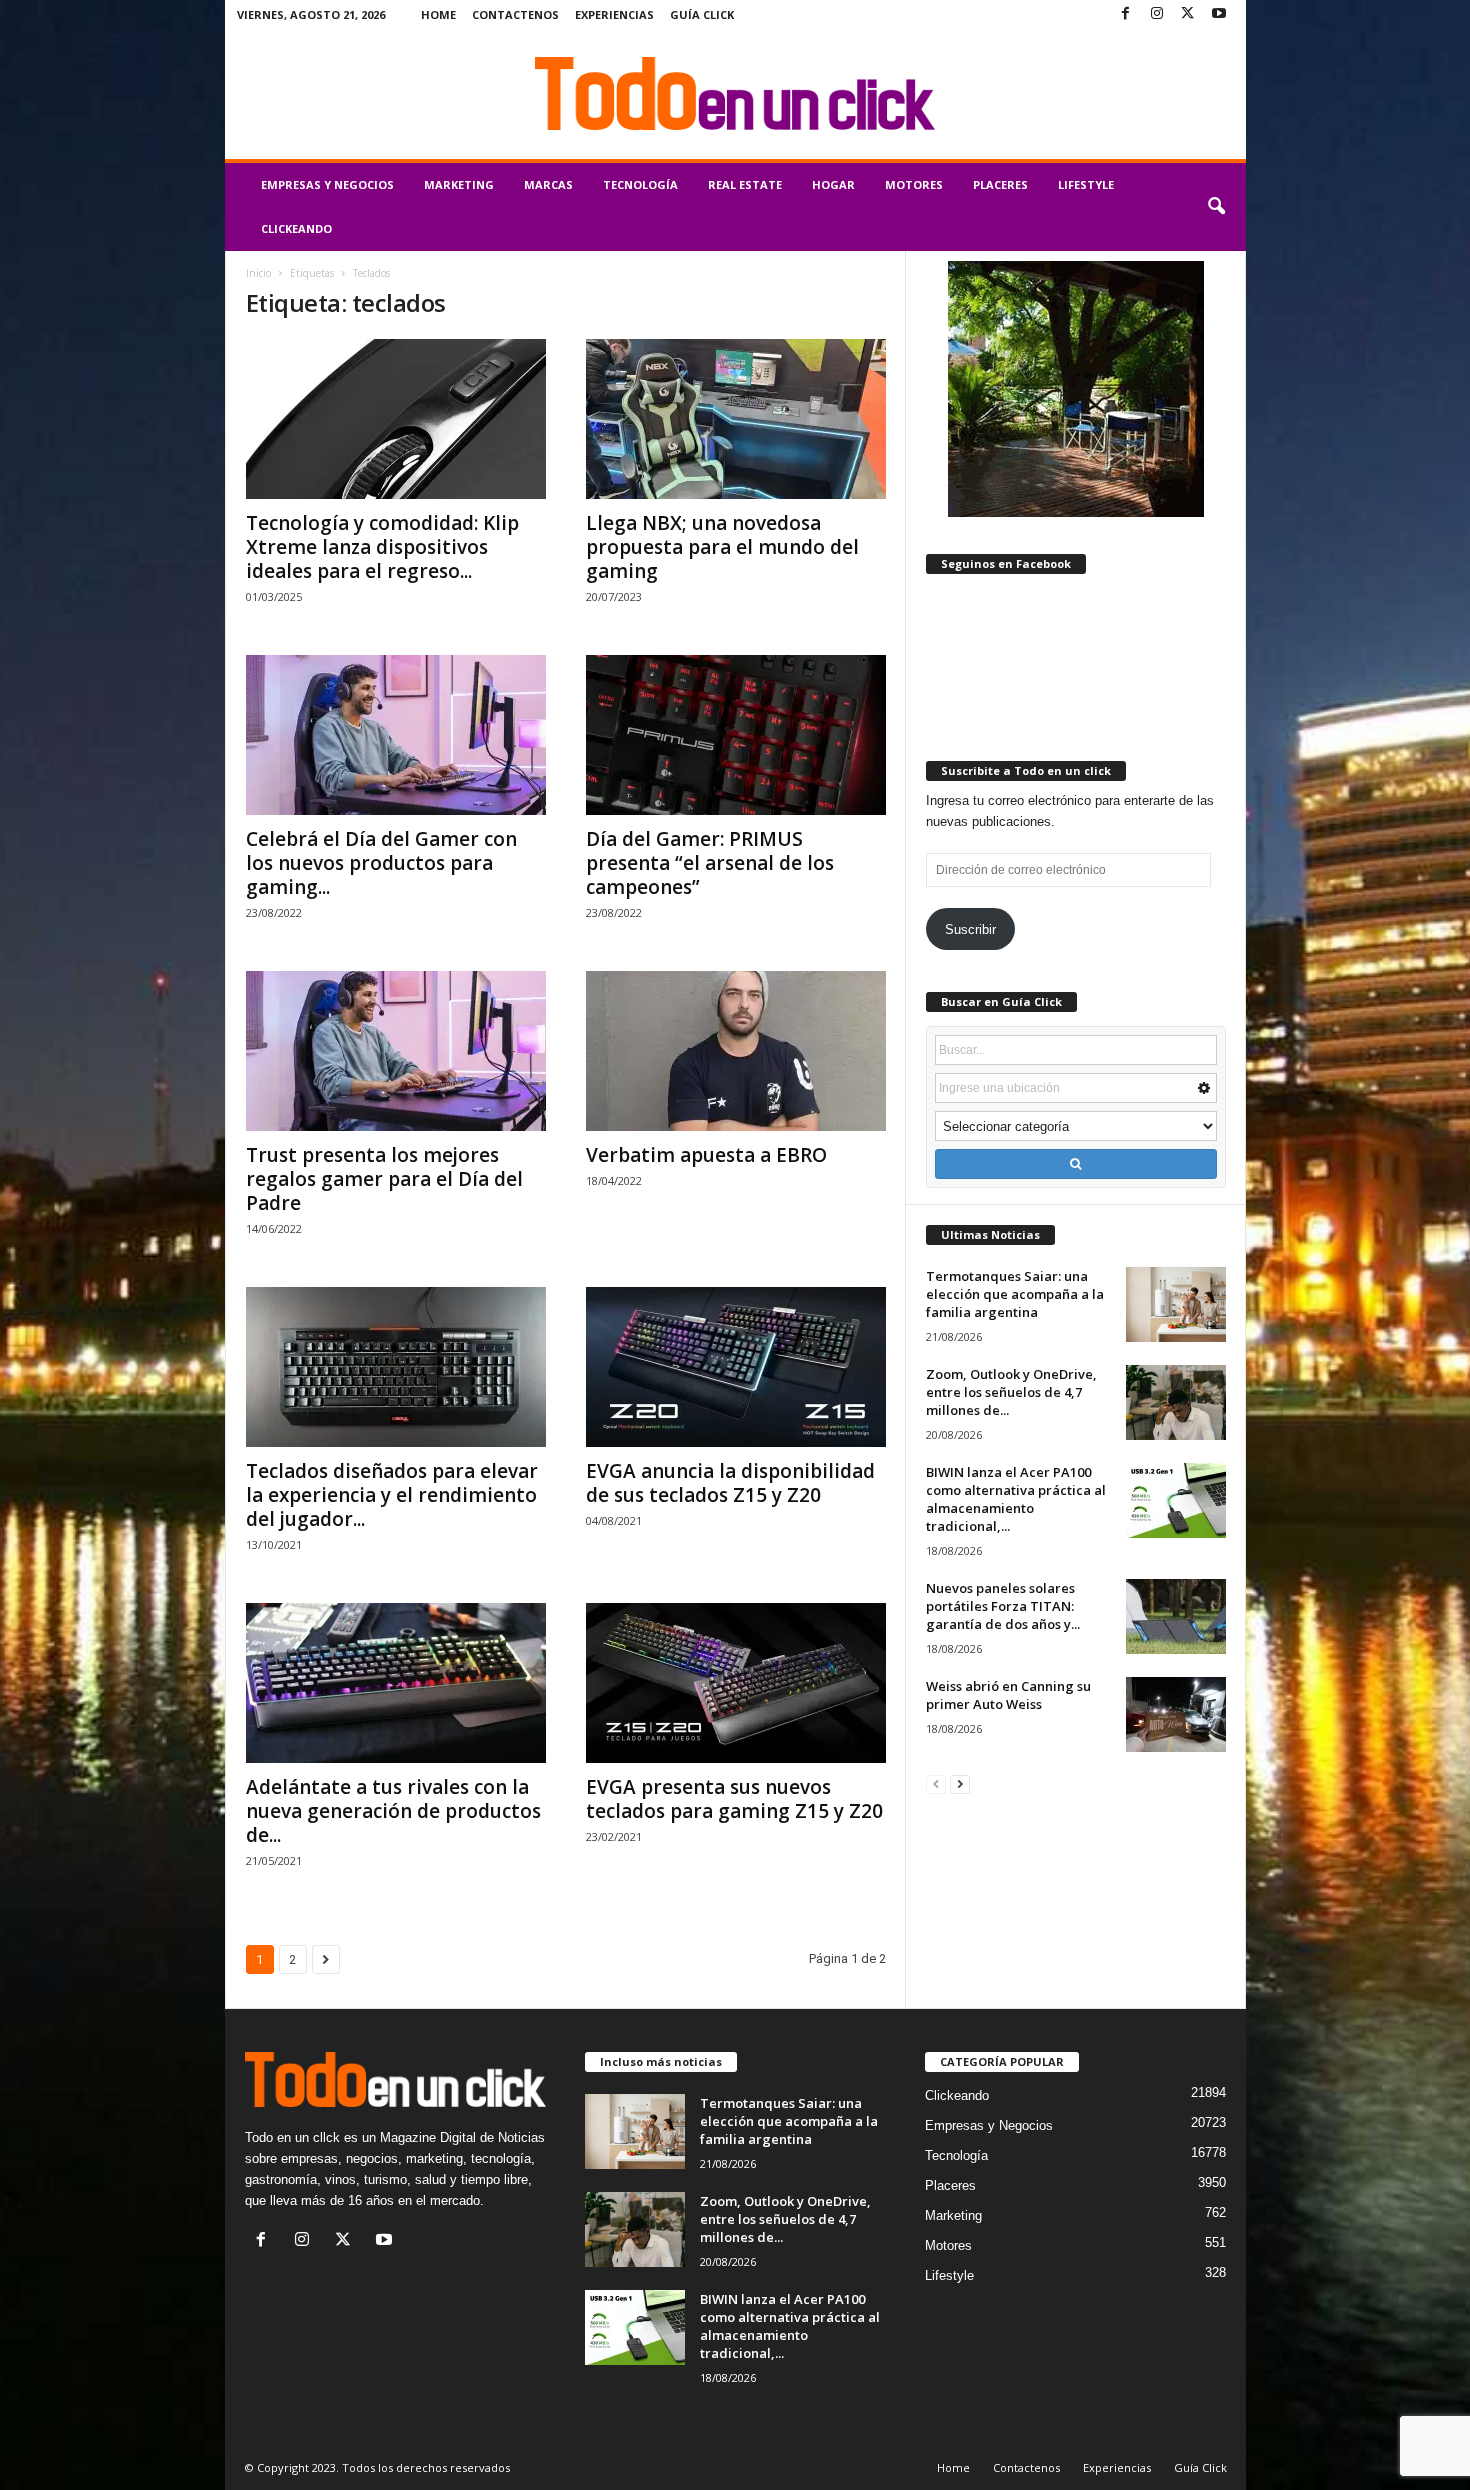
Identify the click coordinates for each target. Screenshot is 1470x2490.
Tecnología (640, 184)
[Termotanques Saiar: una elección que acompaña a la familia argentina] (1176, 1304)
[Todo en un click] (735, 94)
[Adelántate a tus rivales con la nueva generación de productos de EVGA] (396, 1683)
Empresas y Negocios (327, 184)
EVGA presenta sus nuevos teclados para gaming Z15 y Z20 (734, 1799)
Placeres (1000, 184)
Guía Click (702, 14)
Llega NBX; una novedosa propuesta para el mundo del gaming (722, 547)
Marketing (459, 184)
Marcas (548, 184)
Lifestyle (1086, 184)
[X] (1188, 14)
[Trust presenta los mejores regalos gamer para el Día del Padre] (396, 1051)
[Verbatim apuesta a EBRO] (736, 1051)
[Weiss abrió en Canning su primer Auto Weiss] (1176, 1714)
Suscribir (970, 929)
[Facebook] (1126, 14)
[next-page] (960, 1783)
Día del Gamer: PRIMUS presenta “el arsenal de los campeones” (710, 863)
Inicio (258, 273)
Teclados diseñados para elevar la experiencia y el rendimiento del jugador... (392, 1495)
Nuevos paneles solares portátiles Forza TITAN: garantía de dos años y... (1003, 1606)
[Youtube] (1219, 14)
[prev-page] (936, 1783)
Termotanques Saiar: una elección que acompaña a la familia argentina (1015, 1294)
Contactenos (515, 14)
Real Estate (745, 184)
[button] (1216, 207)
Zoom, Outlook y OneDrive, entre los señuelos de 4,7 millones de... (1011, 1392)
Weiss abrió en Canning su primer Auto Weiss (1008, 1695)
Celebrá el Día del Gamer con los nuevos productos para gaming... (381, 863)
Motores (914, 184)
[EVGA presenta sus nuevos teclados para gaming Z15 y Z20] (736, 1683)
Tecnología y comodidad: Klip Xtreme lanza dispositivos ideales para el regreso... (382, 547)
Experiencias (614, 14)
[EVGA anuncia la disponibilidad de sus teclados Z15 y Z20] (736, 1367)
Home (438, 14)
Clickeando (296, 228)
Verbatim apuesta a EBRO (706, 1155)
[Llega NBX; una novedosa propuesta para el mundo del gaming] (736, 419)
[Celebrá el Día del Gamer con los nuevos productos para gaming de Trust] (396, 735)
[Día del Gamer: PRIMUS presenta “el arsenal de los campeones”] (736, 735)
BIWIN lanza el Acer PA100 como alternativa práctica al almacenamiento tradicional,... (1016, 1499)
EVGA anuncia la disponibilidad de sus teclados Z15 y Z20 (730, 1483)
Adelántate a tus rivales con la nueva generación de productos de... (393, 1811)
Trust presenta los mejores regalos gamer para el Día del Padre (384, 1179)
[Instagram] (1157, 14)
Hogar (833, 184)
